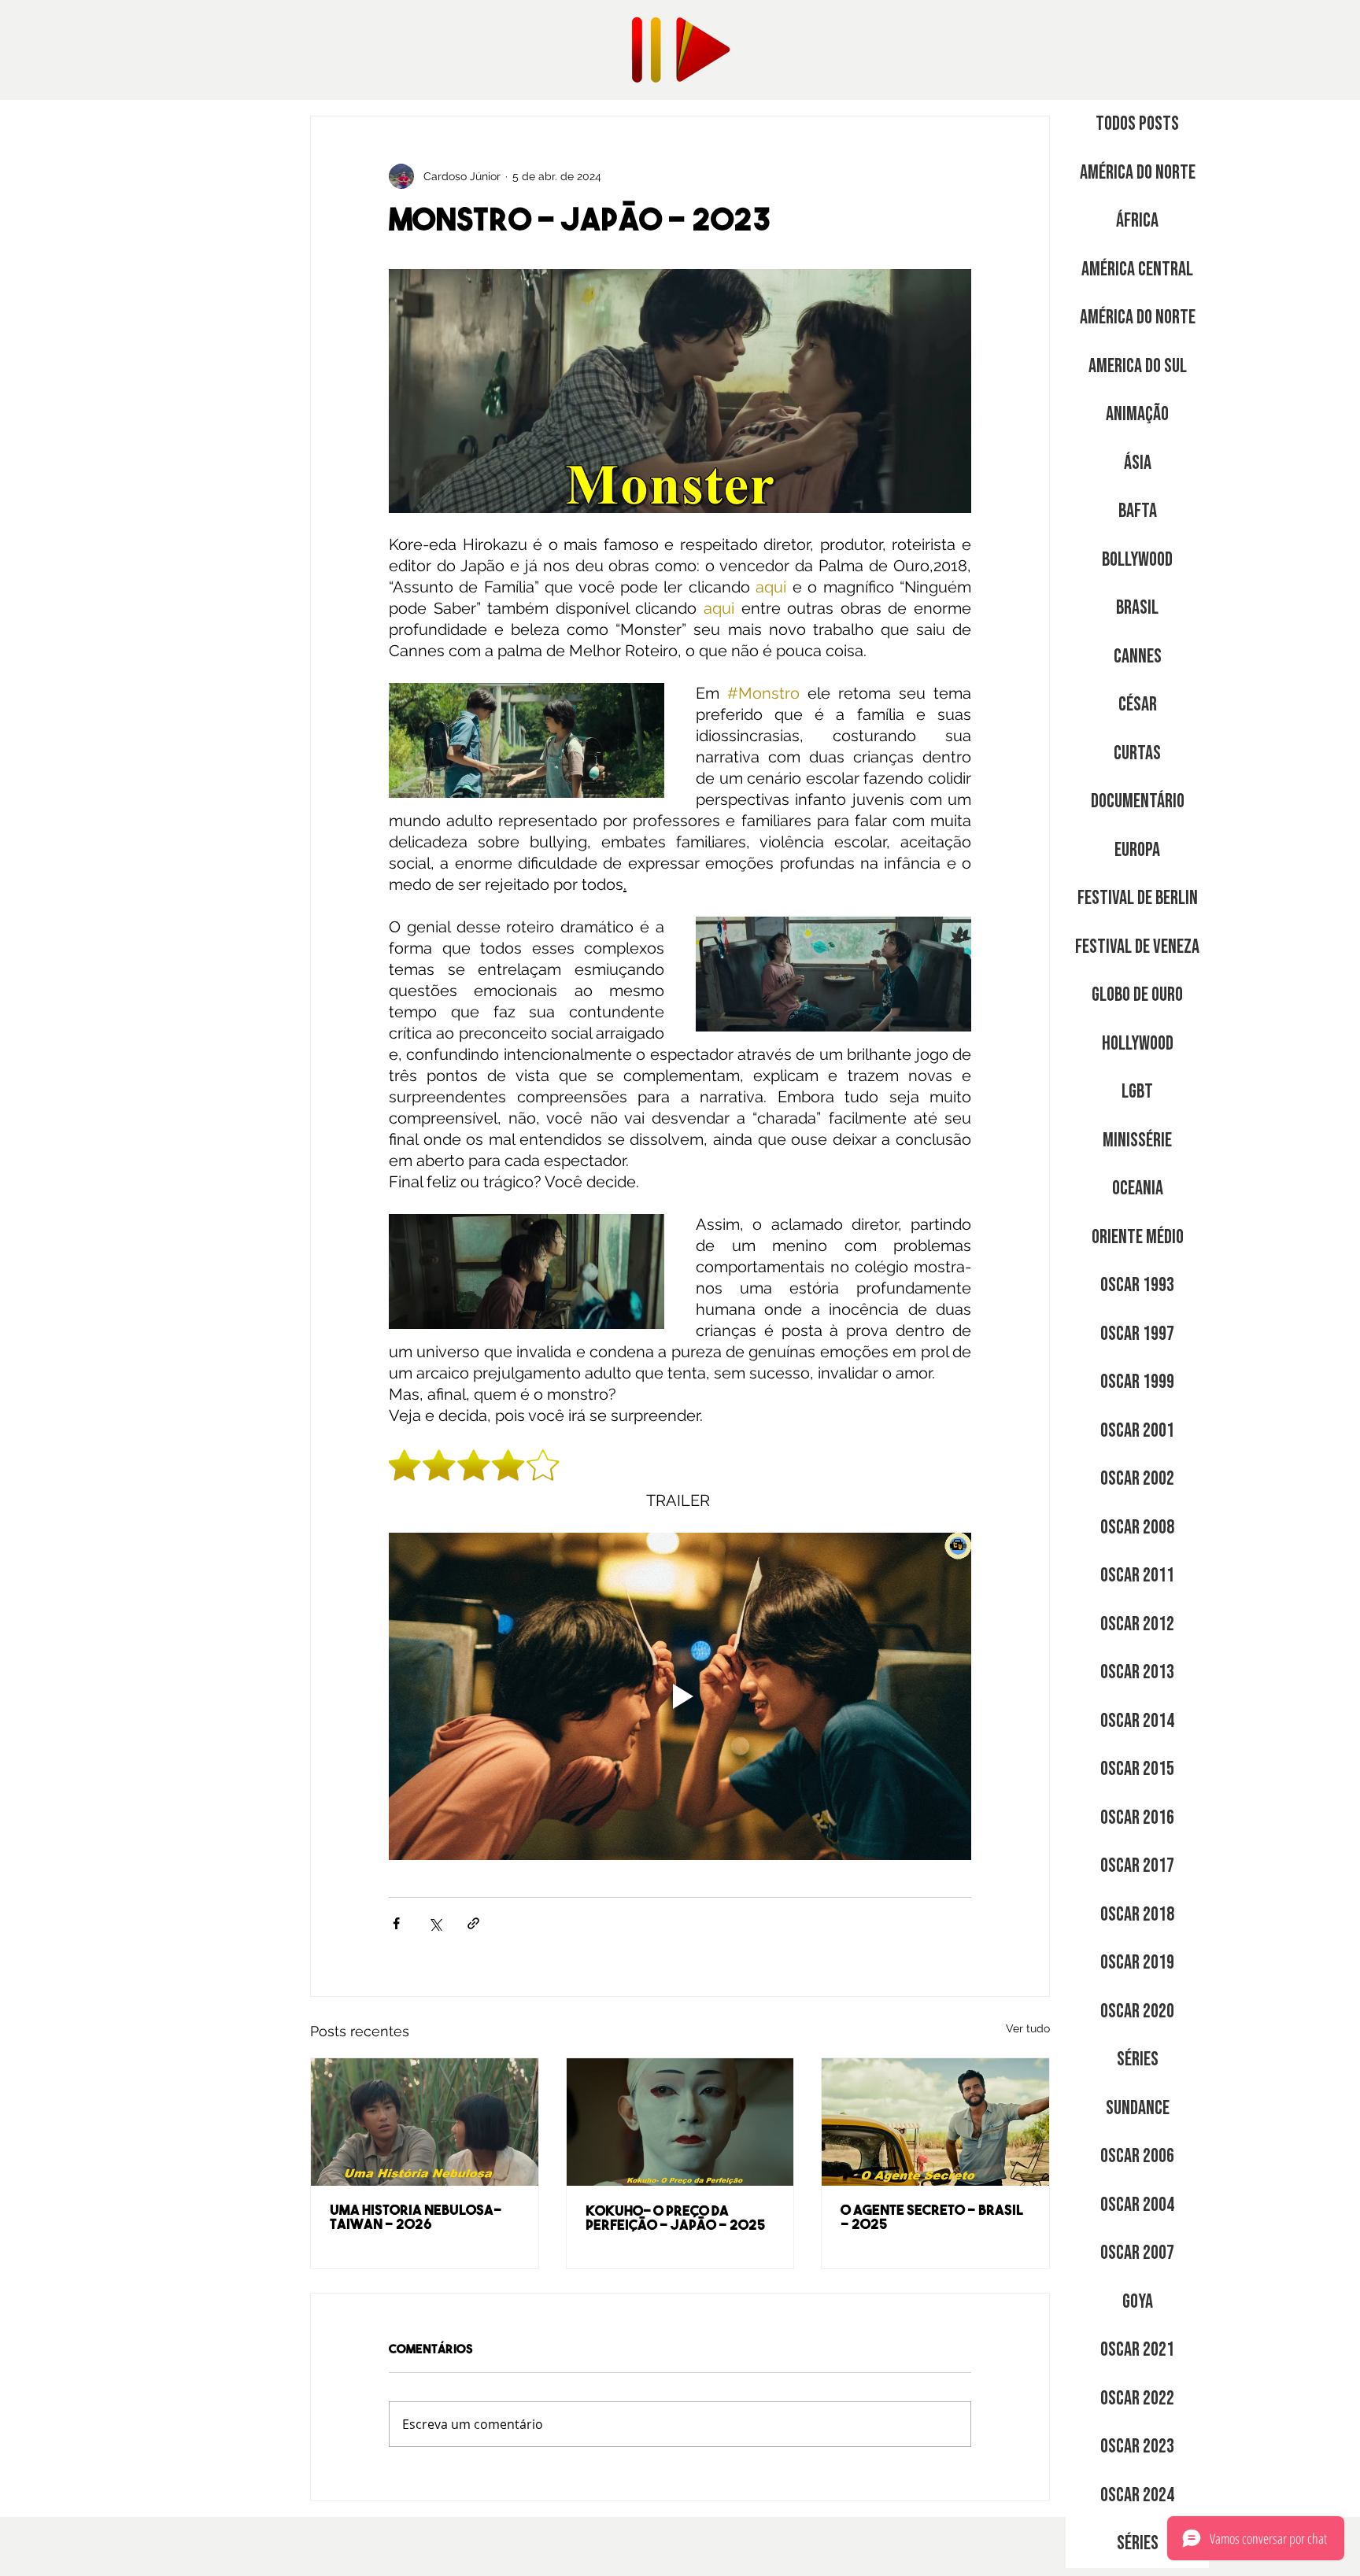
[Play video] (680, 1696)
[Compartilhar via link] (473, 1923)
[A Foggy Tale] (425, 2122)
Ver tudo (1028, 2028)
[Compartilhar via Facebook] (396, 1923)
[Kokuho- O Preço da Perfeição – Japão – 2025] (680, 2122)
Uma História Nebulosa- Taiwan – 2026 (416, 2219)
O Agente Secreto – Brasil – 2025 (932, 2219)
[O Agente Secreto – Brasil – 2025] (935, 2122)
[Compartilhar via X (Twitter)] (435, 1923)
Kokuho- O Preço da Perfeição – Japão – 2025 (676, 2220)
